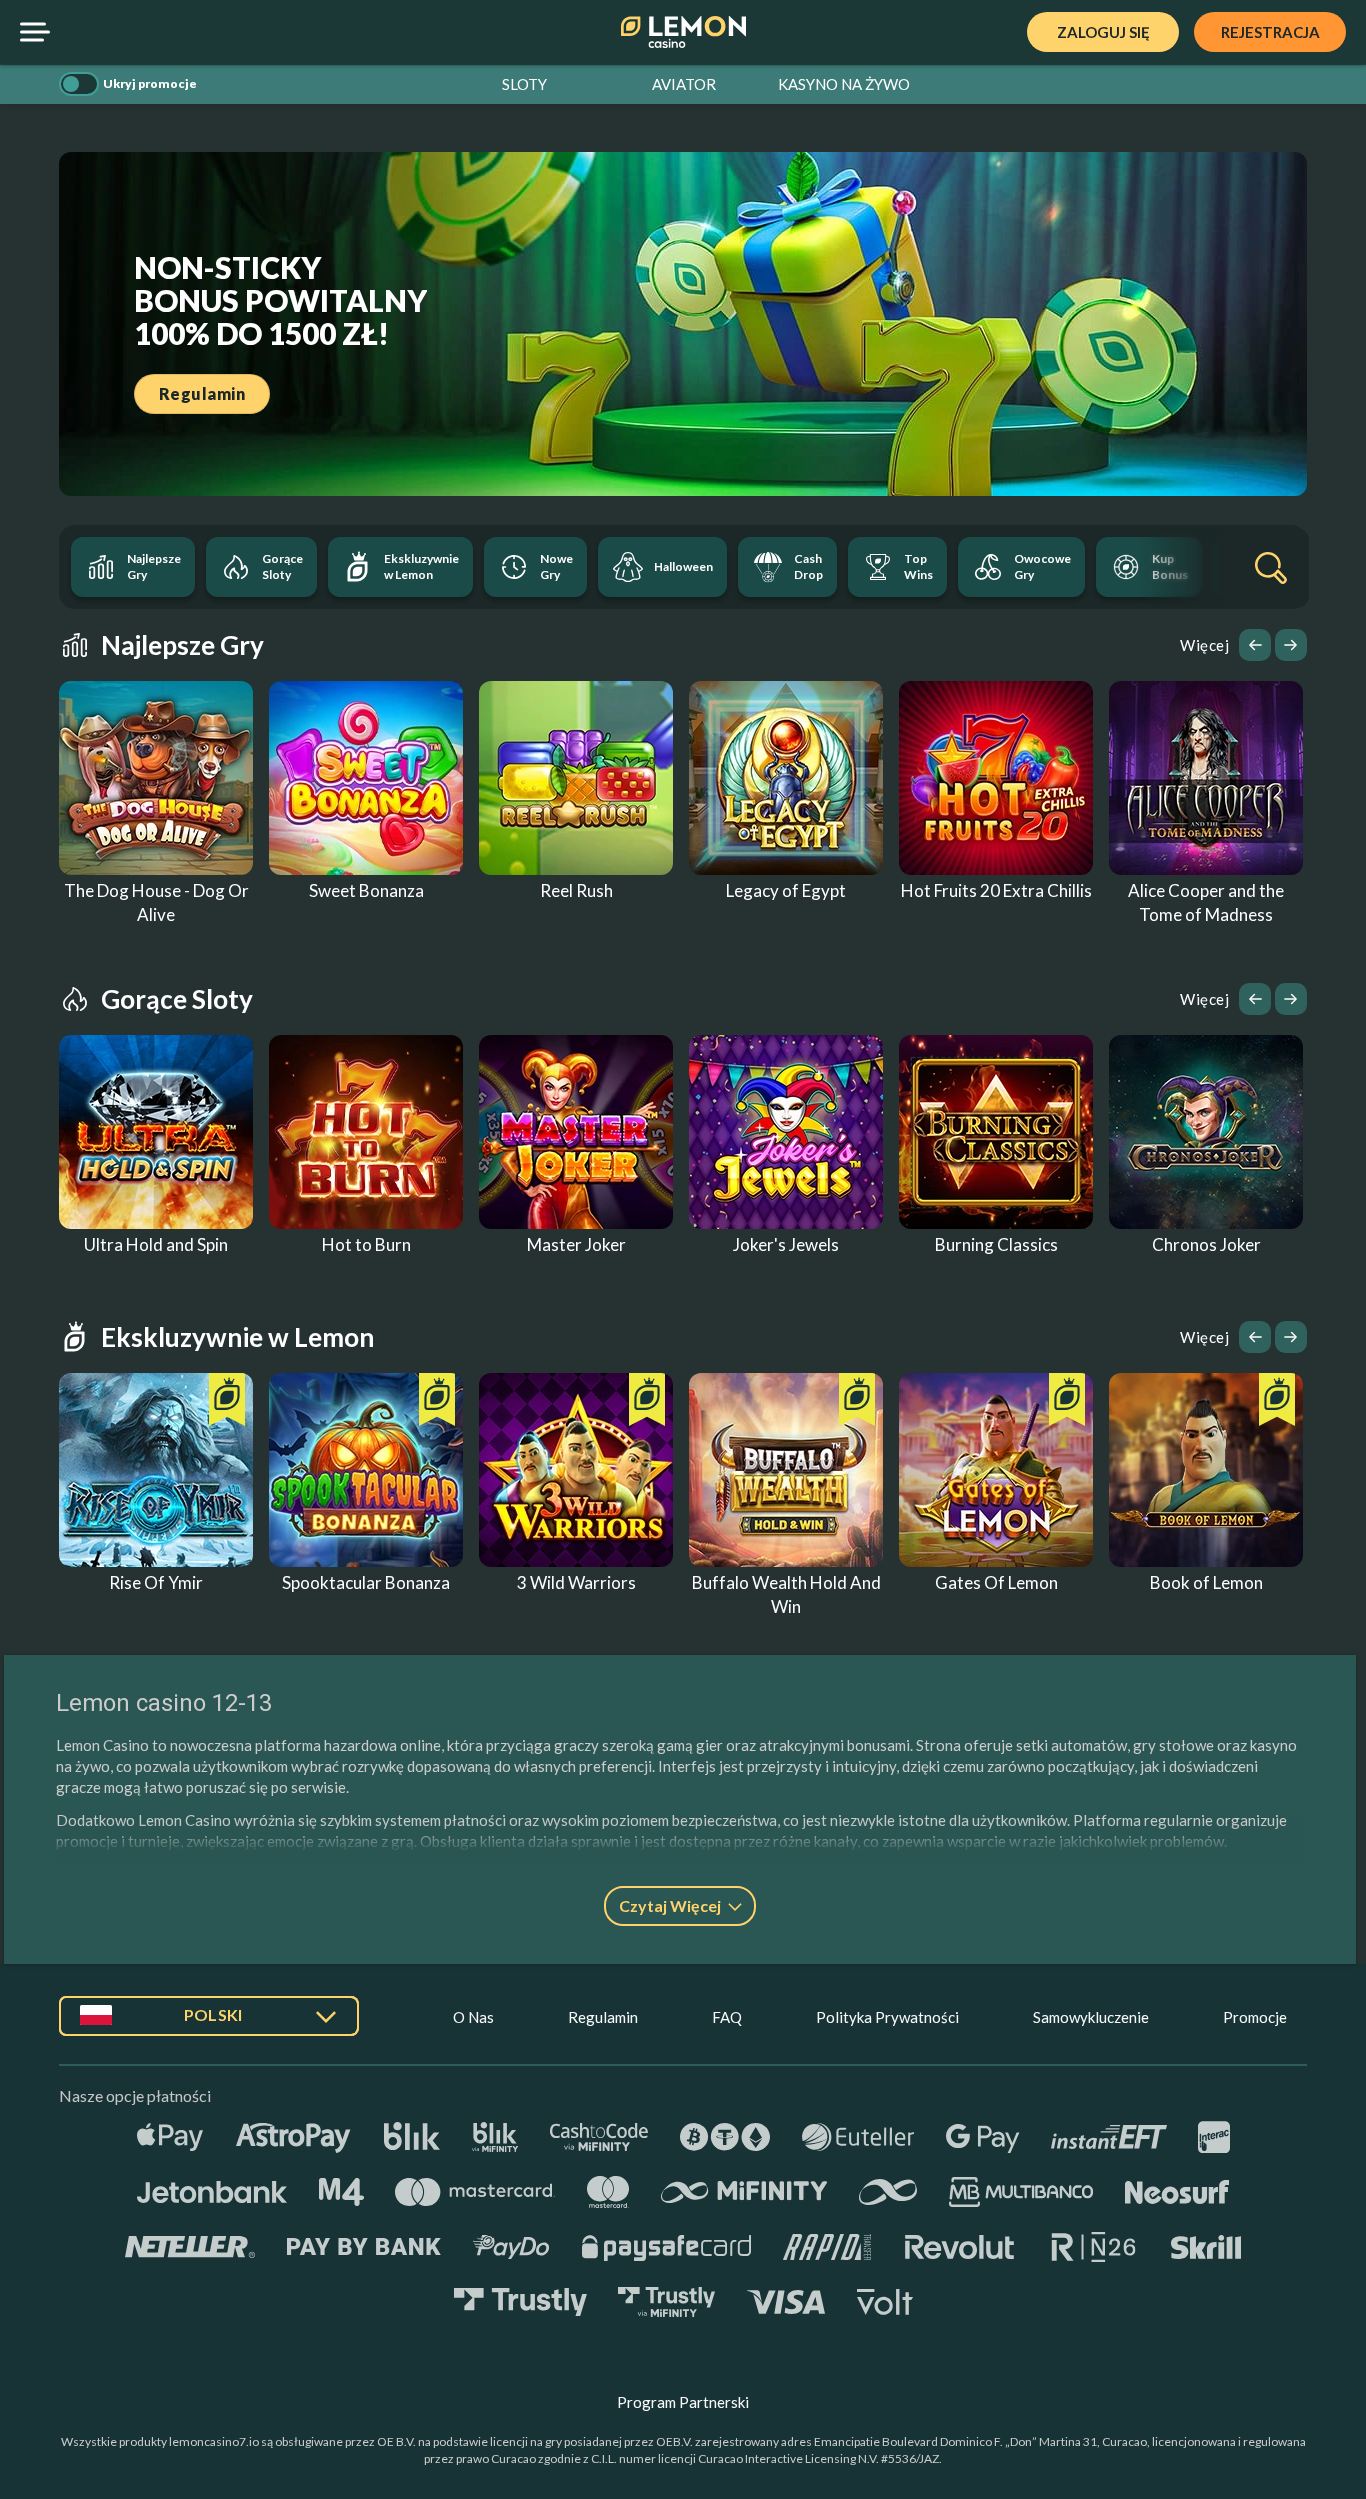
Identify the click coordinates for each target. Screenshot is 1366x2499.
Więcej (1204, 645)
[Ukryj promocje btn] (79, 84)
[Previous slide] (1255, 645)
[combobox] (209, 2023)
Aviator (684, 84)
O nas (473, 2017)
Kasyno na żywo (844, 84)
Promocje (1255, 2017)
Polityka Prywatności (887, 2017)
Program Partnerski (683, 2402)
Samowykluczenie (1091, 2017)
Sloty (524, 84)
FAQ (727, 2017)
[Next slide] (1291, 645)
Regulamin (603, 2017)
